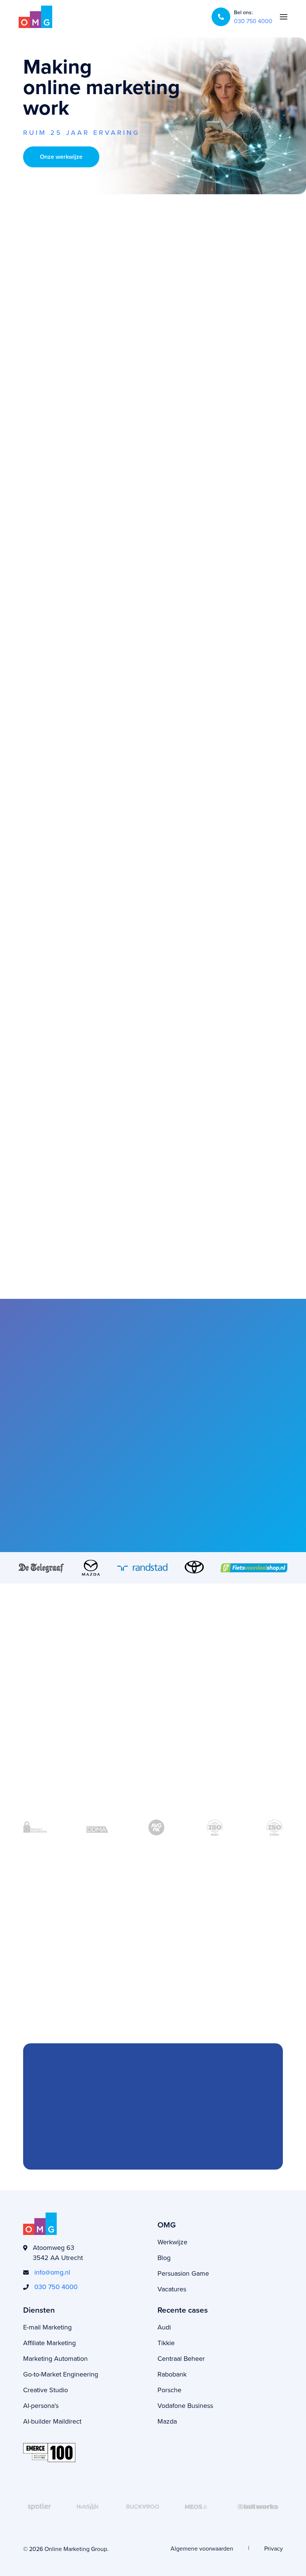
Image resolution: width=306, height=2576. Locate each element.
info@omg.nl (52, 2272)
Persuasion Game (183, 2273)
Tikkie (166, 2343)
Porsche (169, 2390)
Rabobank (172, 2374)
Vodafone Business (185, 2405)
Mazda (167, 2421)
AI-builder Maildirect (52, 2421)
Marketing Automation (55, 2358)
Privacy (274, 2548)
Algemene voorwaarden (202, 2548)
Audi (164, 2327)
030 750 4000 (253, 21)
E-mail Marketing (47, 2327)
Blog (164, 2258)
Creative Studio (46, 2390)
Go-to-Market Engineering (61, 2374)
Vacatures (172, 2289)
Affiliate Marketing (49, 2343)
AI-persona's (41, 2405)
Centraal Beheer (181, 2358)
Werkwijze (172, 2242)
